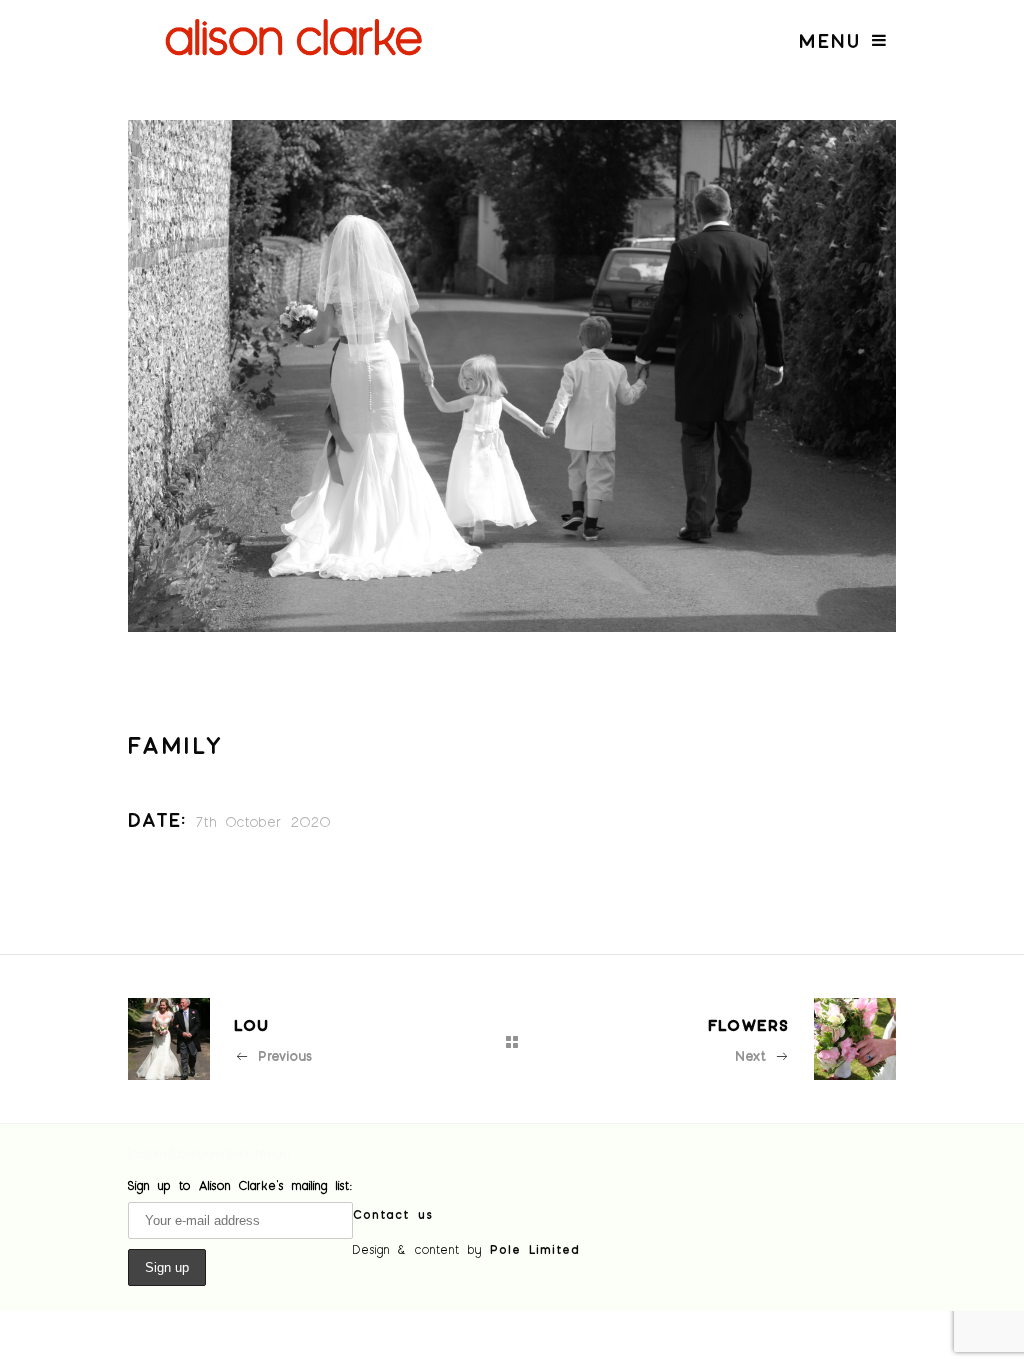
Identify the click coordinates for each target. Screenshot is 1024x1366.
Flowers (749, 1024)
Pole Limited (535, 1249)
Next (750, 1055)
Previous (285, 1055)
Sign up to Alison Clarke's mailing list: (240, 1185)
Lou (252, 1024)
